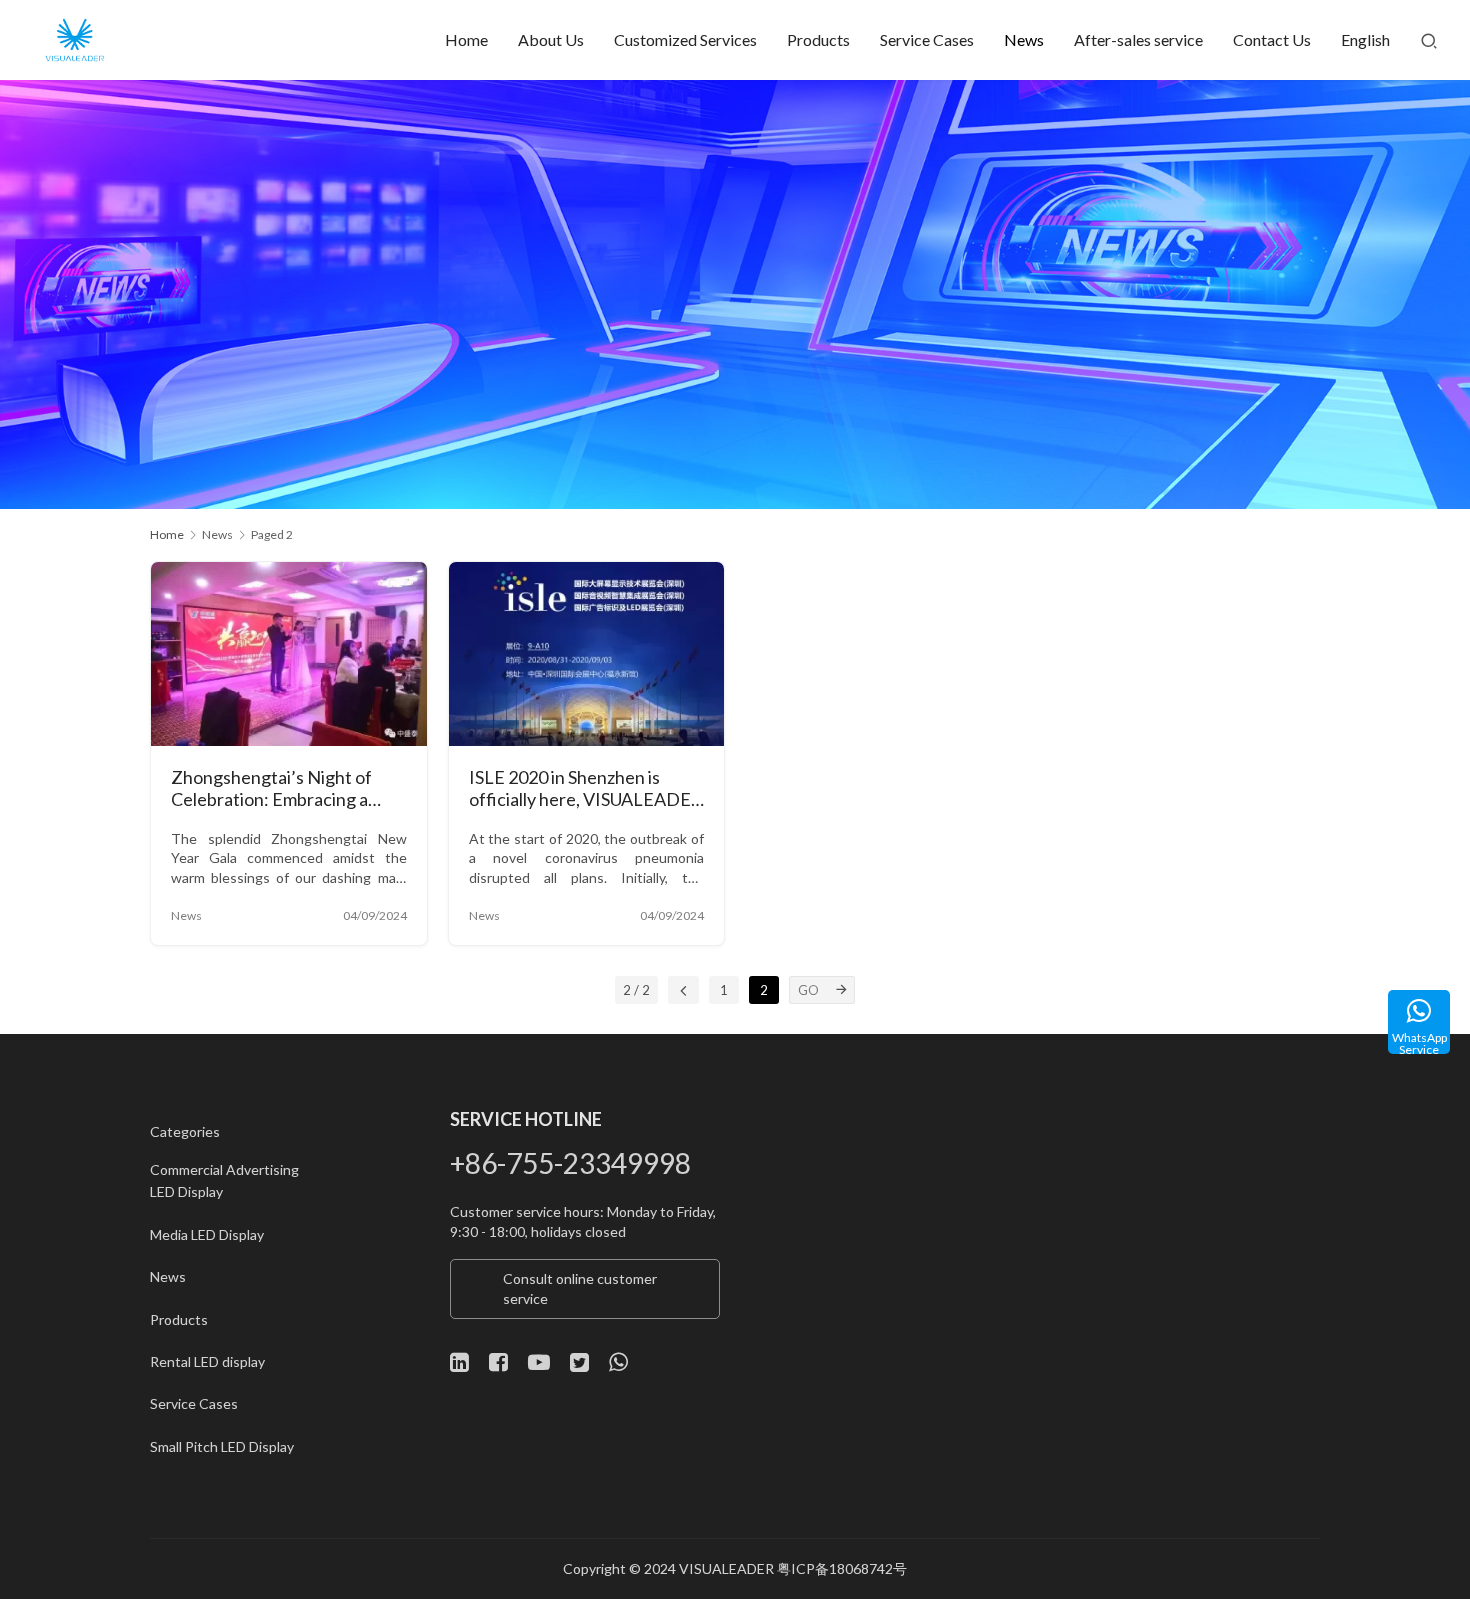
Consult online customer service (580, 1288)
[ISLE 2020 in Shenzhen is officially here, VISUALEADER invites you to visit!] (587, 654)
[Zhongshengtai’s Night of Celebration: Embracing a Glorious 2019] (289, 654)
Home (466, 39)
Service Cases (927, 39)
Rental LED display (207, 1361)
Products (818, 39)
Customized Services (685, 39)
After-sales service (1138, 39)
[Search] (1429, 40)
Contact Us (1272, 39)
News (1024, 39)
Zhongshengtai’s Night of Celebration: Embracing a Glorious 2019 (271, 789)
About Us (551, 39)
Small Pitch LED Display (222, 1446)
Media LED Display (207, 1234)
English (1365, 39)
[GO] (841, 990)
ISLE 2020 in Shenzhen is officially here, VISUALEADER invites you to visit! (586, 789)
